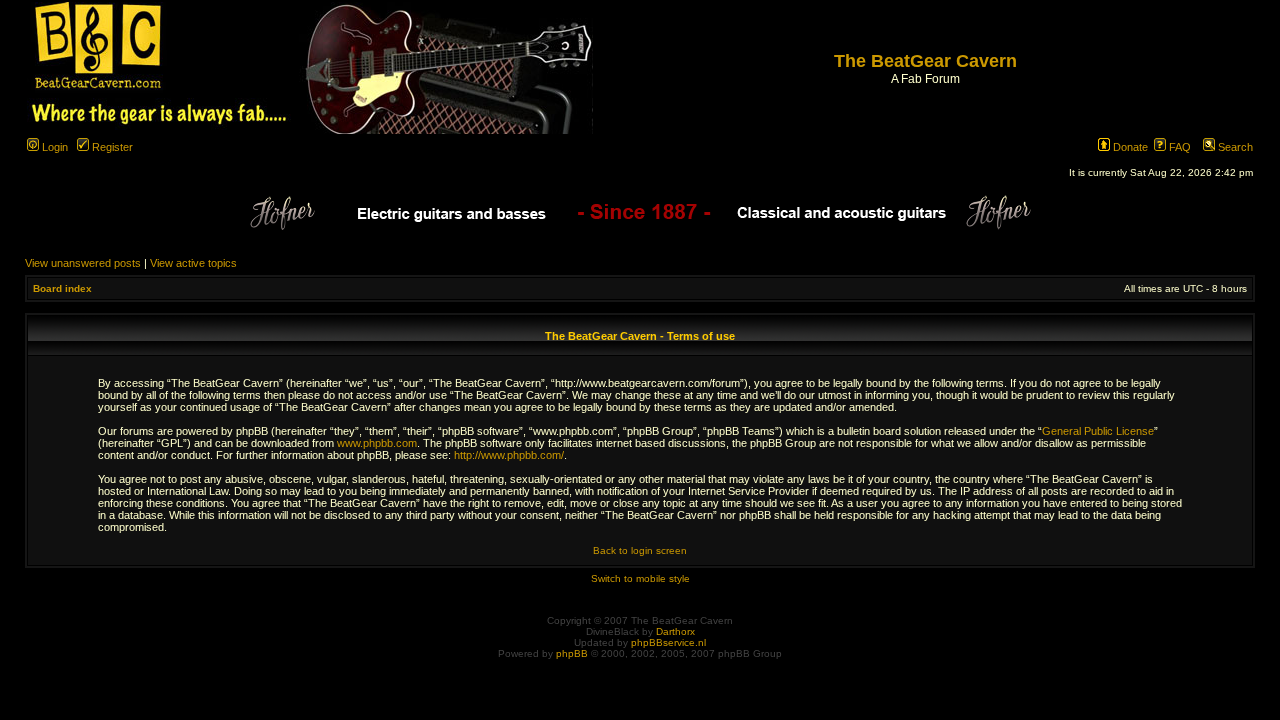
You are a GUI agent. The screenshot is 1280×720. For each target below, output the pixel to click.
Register (111, 147)
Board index (62, 288)
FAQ (1178, 147)
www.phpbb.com (377, 443)
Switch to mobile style (640, 578)
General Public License (1098, 431)
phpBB (572, 653)
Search (1234, 147)
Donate (1129, 147)
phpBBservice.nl (668, 642)
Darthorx (675, 631)
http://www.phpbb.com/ (509, 455)
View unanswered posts (83, 263)
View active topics (193, 263)
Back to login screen (640, 550)
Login (53, 147)
